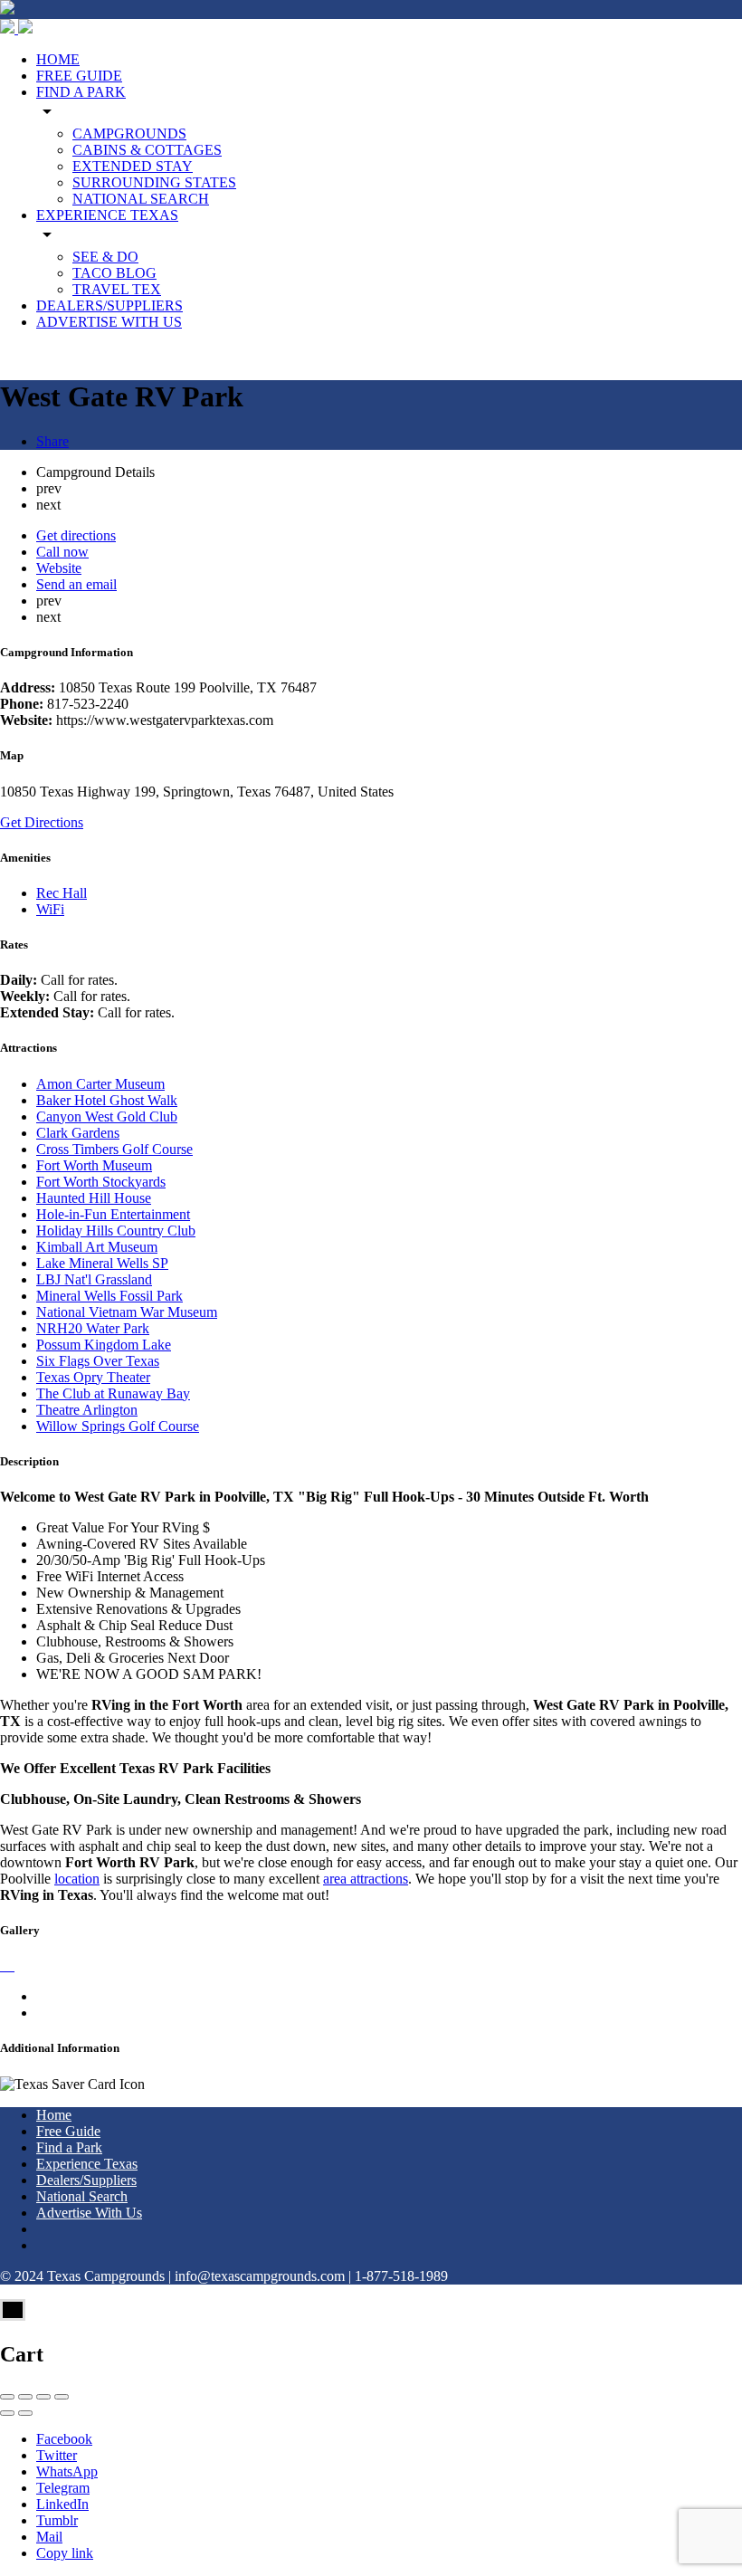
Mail (49, 2537)
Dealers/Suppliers (86, 2180)
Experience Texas (87, 2164)
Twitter (57, 2455)
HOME (58, 59)
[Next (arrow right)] (25, 2413)
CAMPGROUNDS (129, 134)
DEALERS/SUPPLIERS (109, 305)
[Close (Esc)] (7, 2397)
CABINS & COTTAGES (147, 150)
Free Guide (68, 2131)
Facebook (64, 2439)
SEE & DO (105, 257)
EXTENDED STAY (133, 166)
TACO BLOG (114, 273)
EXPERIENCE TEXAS (107, 215)
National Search (82, 2196)
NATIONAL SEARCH (141, 199)
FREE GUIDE (79, 76)
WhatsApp (67, 2471)
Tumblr (57, 2520)
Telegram (63, 2488)
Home (54, 2115)
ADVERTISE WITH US (109, 322)
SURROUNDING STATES (154, 182)
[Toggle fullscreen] (43, 2397)
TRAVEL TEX (117, 289)
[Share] (25, 2397)
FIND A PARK (81, 92)
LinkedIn (62, 2504)
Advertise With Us (89, 2213)
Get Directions (42, 822)
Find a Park (69, 2147)
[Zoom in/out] (62, 2397)
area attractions (366, 1879)
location (77, 1879)
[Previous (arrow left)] (7, 2413)
